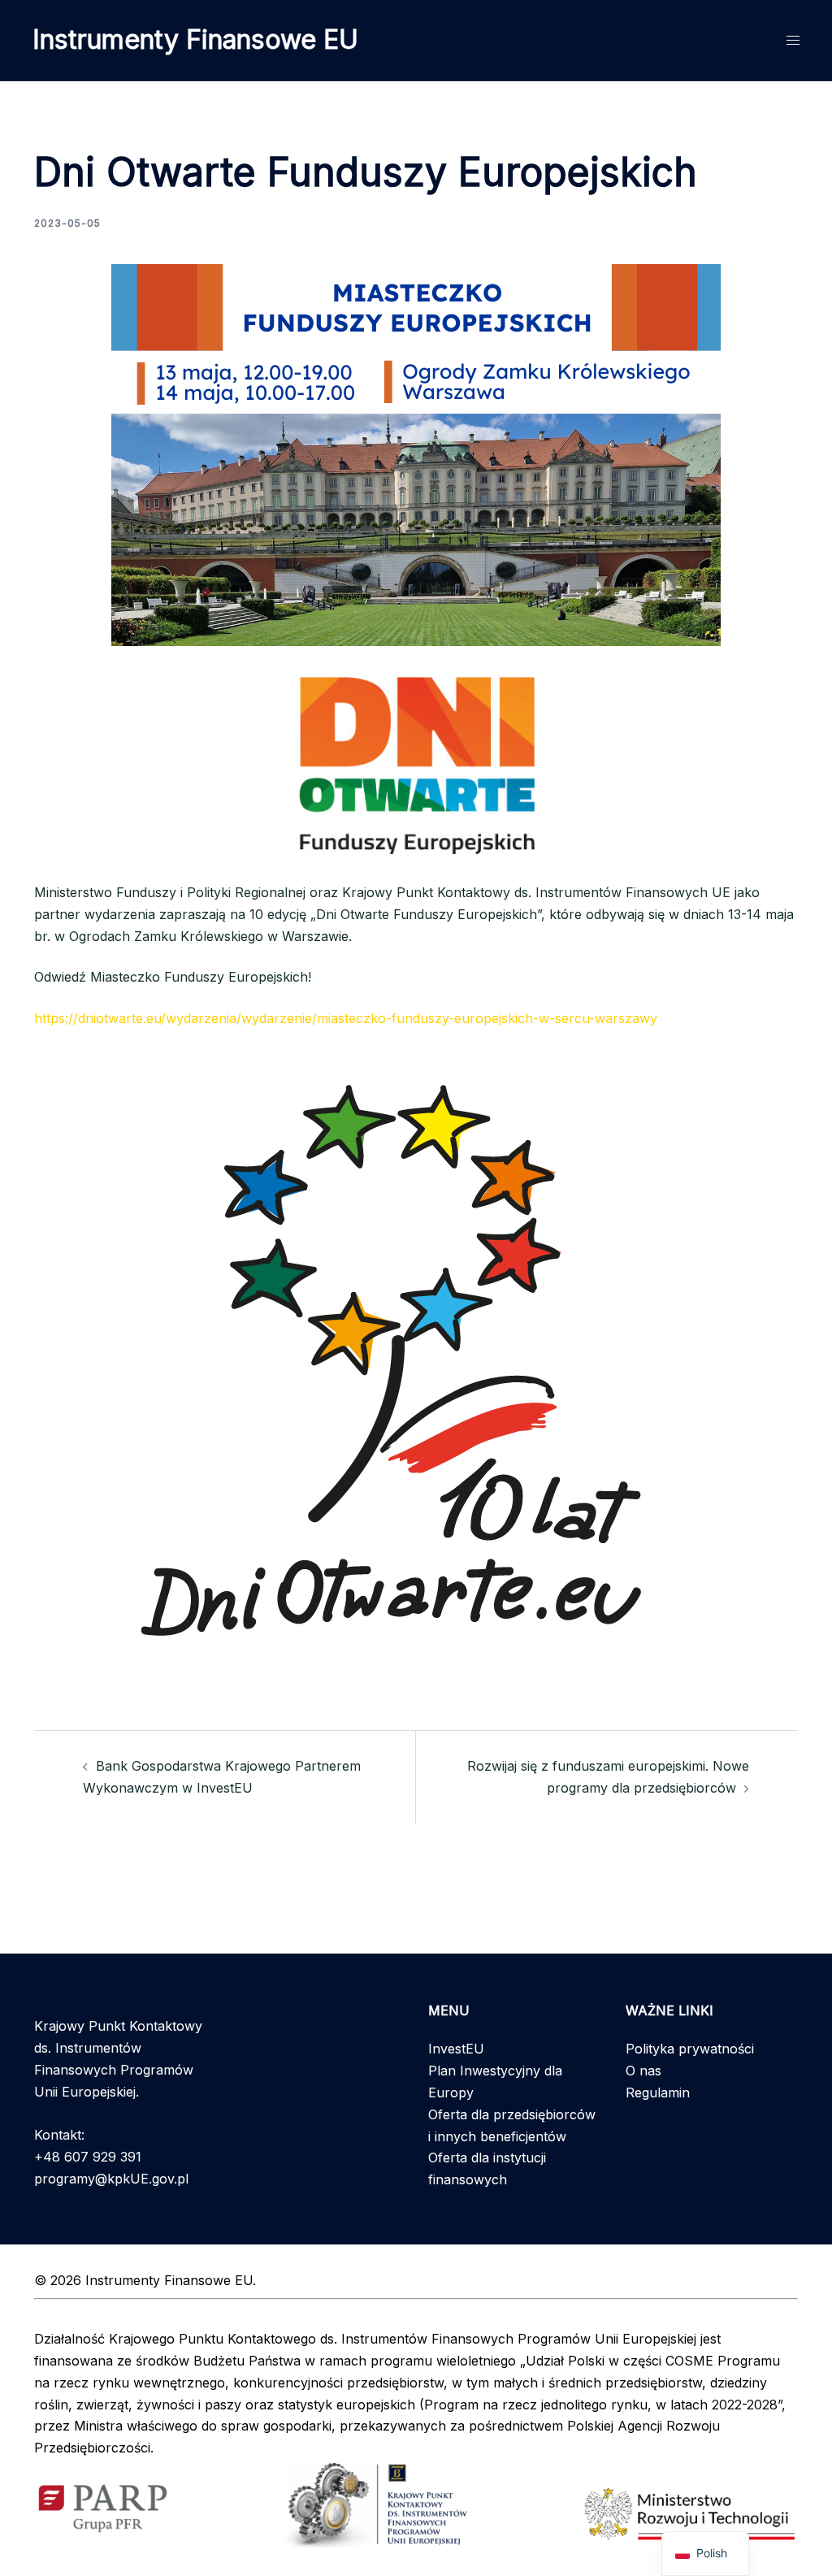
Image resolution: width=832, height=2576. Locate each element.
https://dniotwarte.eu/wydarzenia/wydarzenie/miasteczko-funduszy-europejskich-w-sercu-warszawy (346, 1018)
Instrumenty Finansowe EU (195, 39)
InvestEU (456, 2049)
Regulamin (658, 2092)
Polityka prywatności (690, 2049)
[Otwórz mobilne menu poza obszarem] (793, 40)
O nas (643, 2071)
